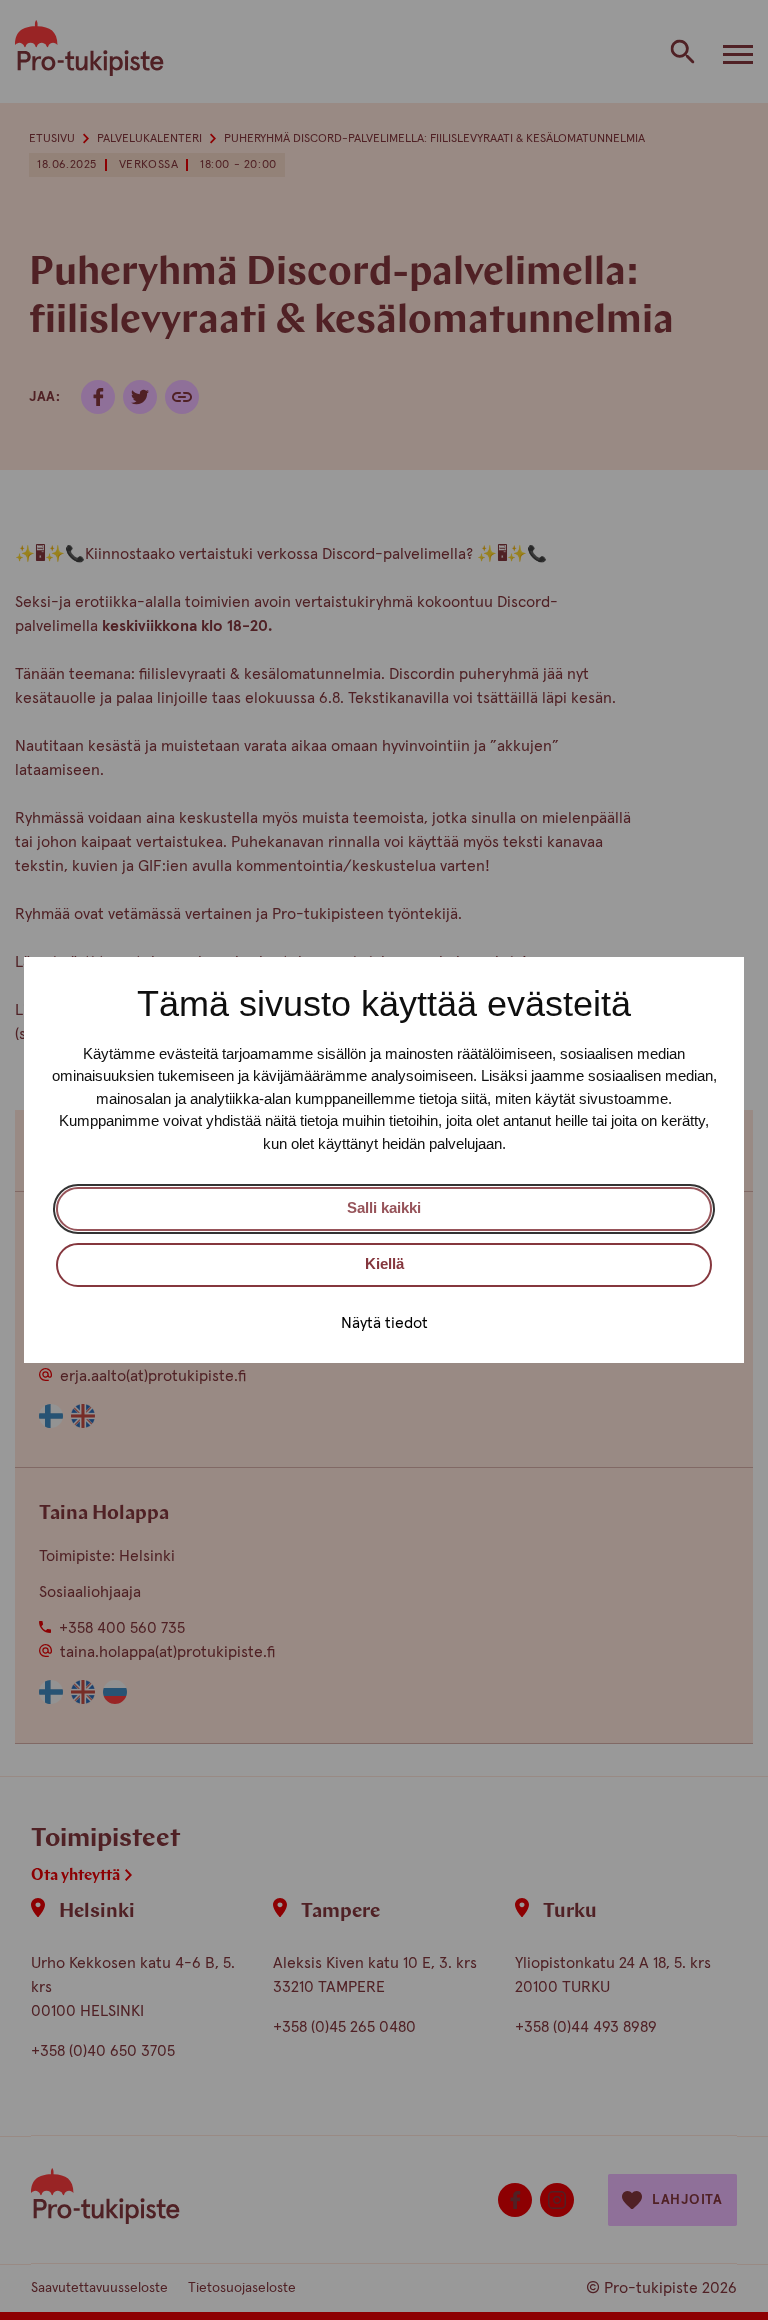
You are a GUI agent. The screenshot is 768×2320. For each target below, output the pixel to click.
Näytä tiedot (384, 1323)
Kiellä (384, 1263)
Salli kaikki (384, 1207)
